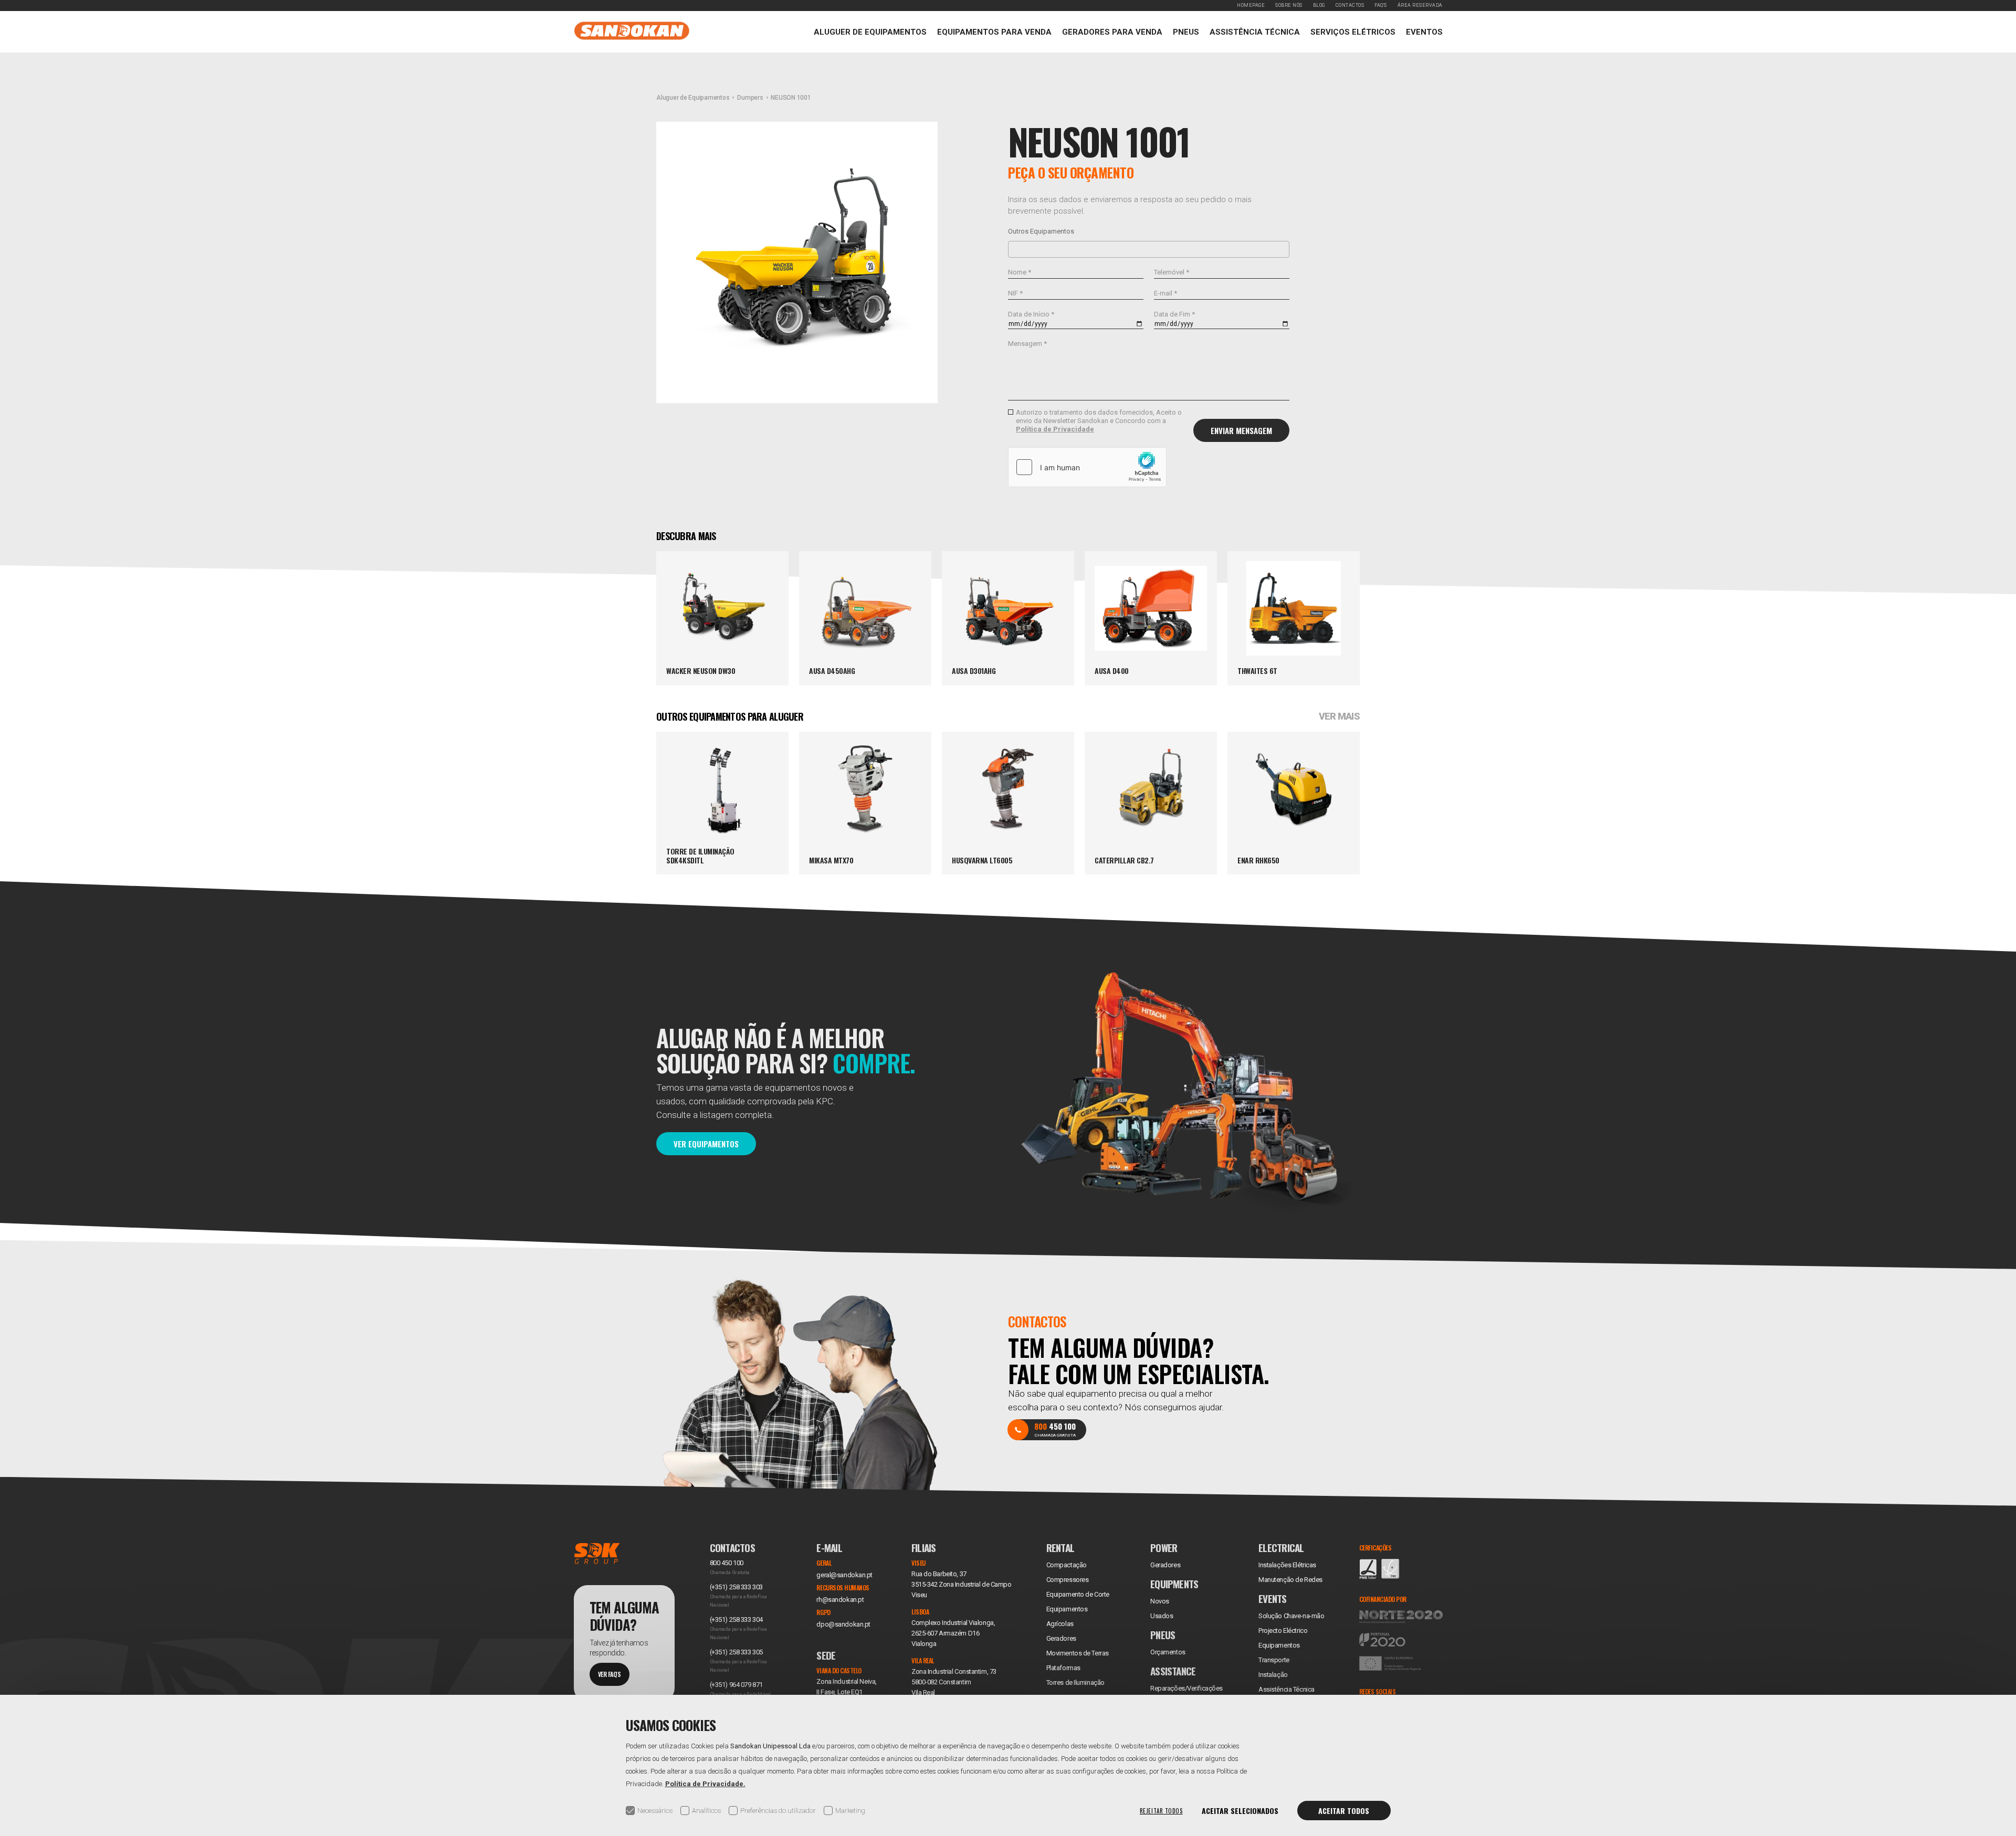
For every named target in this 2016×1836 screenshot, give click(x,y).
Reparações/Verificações (1186, 1688)
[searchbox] (1014, 249)
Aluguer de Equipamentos (870, 32)
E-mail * (1165, 293)
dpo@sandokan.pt (843, 1624)
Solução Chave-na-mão (1291, 1616)
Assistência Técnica (1255, 32)
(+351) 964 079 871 (736, 1685)
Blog (1319, 5)
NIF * (1015, 293)
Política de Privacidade (1055, 429)
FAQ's (1381, 5)
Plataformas (1063, 1668)
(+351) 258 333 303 (736, 1587)
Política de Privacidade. (705, 1784)
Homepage (1251, 5)
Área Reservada (1420, 5)
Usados (1162, 1616)
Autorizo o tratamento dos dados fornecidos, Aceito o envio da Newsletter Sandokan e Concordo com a (1099, 421)
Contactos (1350, 5)
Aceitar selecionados (1240, 1811)
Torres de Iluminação (1075, 1682)
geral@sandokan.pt (844, 1575)
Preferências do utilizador (778, 1811)
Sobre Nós (1289, 5)
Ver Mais (1339, 716)
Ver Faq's (610, 1674)
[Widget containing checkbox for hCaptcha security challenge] (1087, 467)
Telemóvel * (1172, 272)
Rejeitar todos (1161, 1811)
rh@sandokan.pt (840, 1600)
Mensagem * (1027, 344)
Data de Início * (1031, 314)
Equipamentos (1279, 1645)
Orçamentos (1168, 1652)
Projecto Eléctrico (1283, 1631)
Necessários (655, 1811)
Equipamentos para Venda (994, 32)
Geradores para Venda (1112, 32)
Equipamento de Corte (1078, 1594)
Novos (1160, 1601)
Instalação (1273, 1675)
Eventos (1424, 32)
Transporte (1274, 1660)
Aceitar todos (1344, 1811)
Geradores (1061, 1638)
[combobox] (1149, 249)
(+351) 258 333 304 (736, 1619)
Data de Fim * (1174, 314)
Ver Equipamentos (706, 1144)
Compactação (1067, 1565)
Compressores (1068, 1580)
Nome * (1020, 272)
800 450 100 (727, 1563)
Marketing (850, 1811)
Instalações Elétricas (1287, 1565)
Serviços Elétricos (1353, 32)
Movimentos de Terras (1078, 1653)
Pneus (1186, 32)
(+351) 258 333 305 (736, 1652)
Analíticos (706, 1811)
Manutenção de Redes (1290, 1580)
